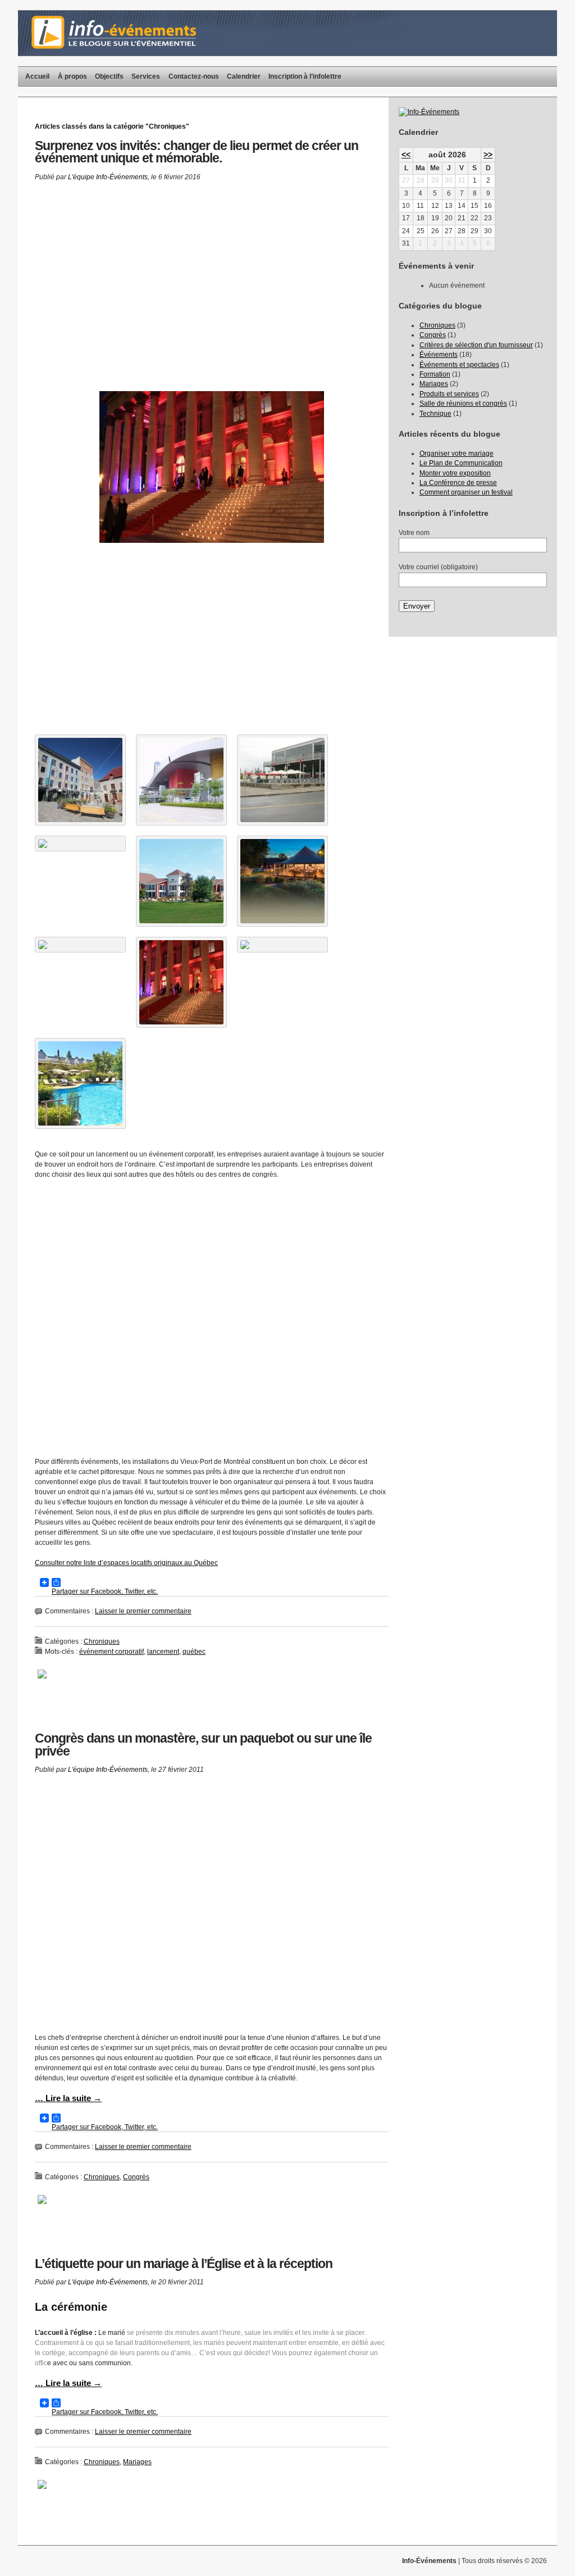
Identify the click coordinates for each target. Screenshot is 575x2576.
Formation (435, 374)
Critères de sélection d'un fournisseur (476, 345)
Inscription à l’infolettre (305, 76)
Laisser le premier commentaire (143, 1611)
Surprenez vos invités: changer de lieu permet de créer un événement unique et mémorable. (197, 152)
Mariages (137, 2462)
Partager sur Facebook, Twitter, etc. (96, 1582)
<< (406, 155)
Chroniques (102, 1641)
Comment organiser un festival (466, 492)
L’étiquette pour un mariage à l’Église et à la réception (184, 2264)
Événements (439, 355)
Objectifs (109, 76)
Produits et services (449, 394)
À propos (72, 76)
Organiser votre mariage (457, 453)
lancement (163, 1652)
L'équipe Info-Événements (108, 177)
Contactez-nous (194, 76)
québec (194, 1652)
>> (488, 155)
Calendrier (244, 76)
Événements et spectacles (459, 365)
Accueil (37, 76)
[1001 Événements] (429, 112)
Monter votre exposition (455, 473)
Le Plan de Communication (461, 463)
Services (146, 76)
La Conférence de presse (458, 483)
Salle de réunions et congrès (463, 403)
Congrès (136, 2177)
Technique (435, 414)
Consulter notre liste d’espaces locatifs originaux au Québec (126, 1563)
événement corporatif (111, 1652)
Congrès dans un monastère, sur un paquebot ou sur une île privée (203, 1745)
